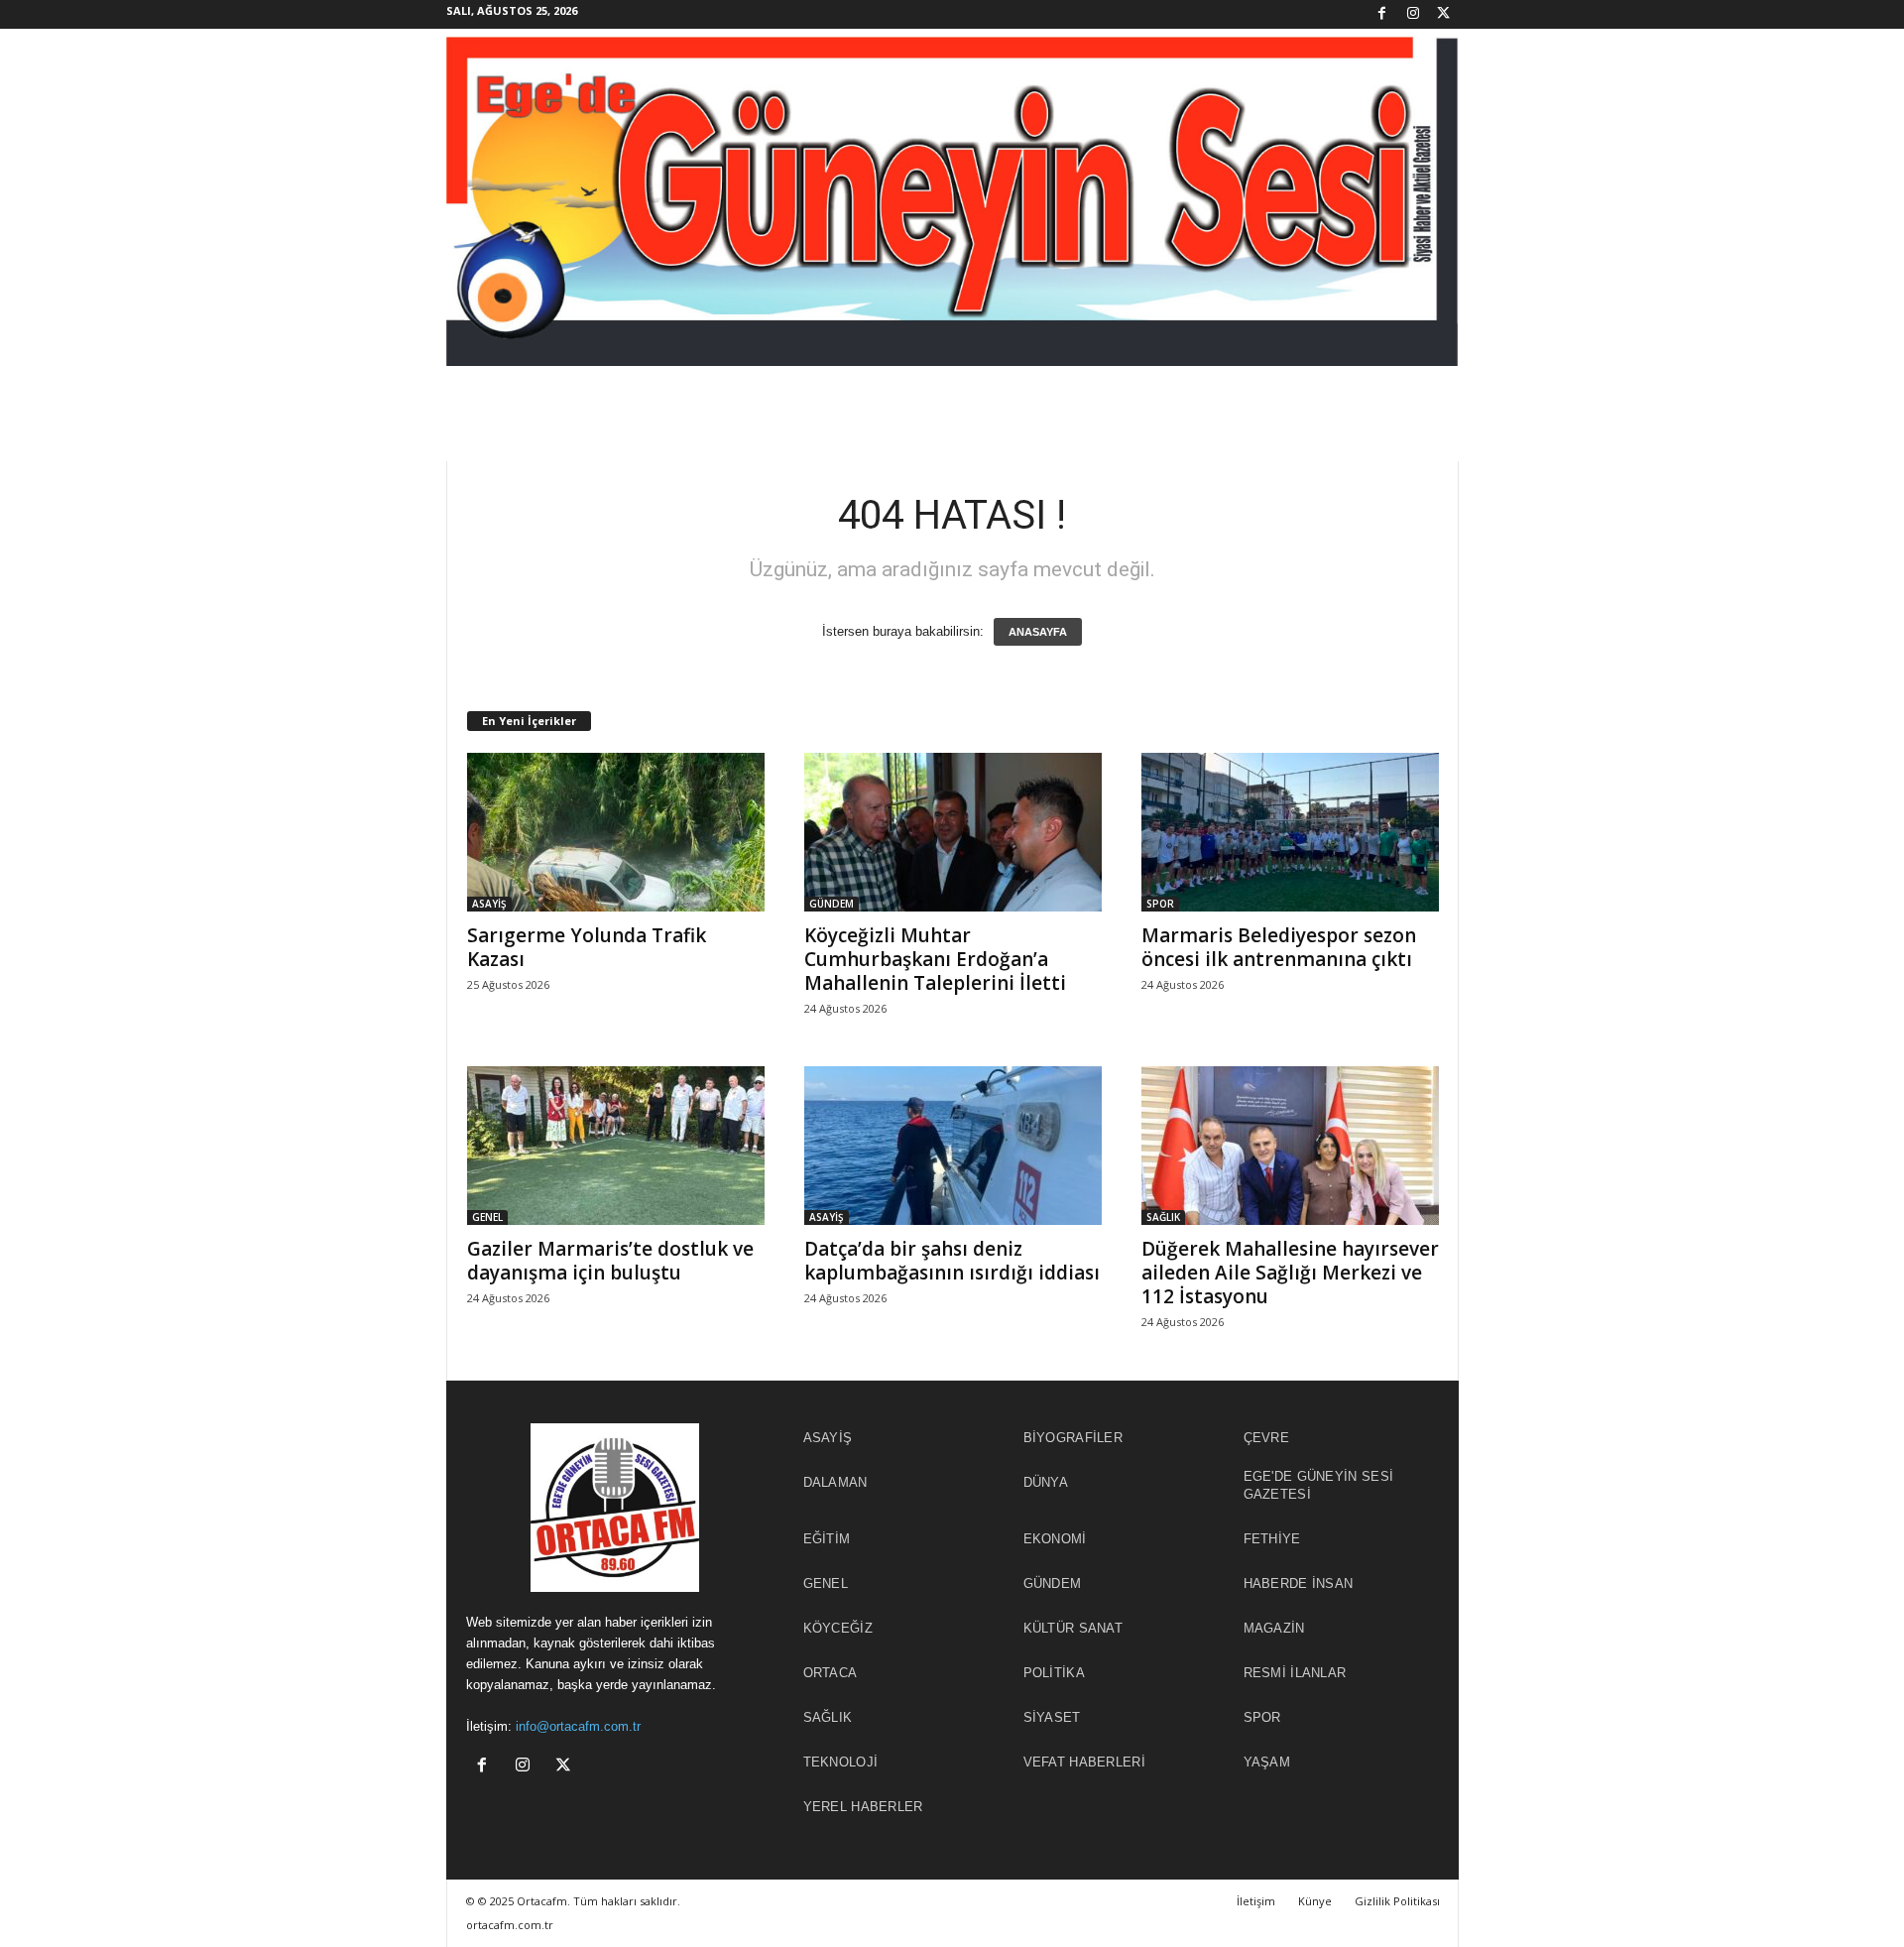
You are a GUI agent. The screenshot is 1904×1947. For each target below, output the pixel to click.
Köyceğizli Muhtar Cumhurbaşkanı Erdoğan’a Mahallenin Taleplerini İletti (935, 959)
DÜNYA (1046, 1482)
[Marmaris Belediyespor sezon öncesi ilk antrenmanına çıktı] (1290, 832)
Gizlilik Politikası (1397, 1901)
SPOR (1160, 904)
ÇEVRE (1267, 1438)
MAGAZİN (1274, 1628)
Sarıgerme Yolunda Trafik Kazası (587, 947)
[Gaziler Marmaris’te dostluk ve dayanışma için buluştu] (616, 1146)
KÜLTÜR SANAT (1073, 1628)
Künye (1315, 1901)
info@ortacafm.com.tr (578, 1726)
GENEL (487, 1217)
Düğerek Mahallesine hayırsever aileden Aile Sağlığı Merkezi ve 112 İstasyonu (1290, 1273)
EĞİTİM (827, 1539)
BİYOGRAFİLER (1073, 1438)
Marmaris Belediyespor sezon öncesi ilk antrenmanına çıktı (1279, 947)
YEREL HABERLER (863, 1807)
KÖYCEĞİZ (838, 1628)
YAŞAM (1267, 1762)
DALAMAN (835, 1482)
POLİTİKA (1054, 1673)
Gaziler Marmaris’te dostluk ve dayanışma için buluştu (610, 1261)
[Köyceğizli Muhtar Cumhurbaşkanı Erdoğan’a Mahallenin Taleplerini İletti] (953, 832)
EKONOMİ (1055, 1539)
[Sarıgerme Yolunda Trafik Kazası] (616, 832)
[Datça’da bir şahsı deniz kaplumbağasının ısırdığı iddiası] (953, 1146)
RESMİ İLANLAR (1295, 1673)
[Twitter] (1444, 14)
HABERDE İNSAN (1299, 1583)
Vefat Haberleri (1085, 1762)
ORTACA (831, 1673)
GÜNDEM (832, 904)
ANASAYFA (1038, 632)
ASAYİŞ (489, 904)
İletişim (1256, 1901)
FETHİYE (1272, 1539)
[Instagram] (1413, 14)
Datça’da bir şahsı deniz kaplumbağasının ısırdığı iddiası (952, 1261)
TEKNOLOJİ (841, 1762)
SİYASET (1052, 1717)
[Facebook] (1382, 14)
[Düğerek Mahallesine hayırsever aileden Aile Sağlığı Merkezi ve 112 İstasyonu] (1290, 1146)
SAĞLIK (1163, 1217)
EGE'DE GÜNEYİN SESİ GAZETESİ (1319, 1485)
